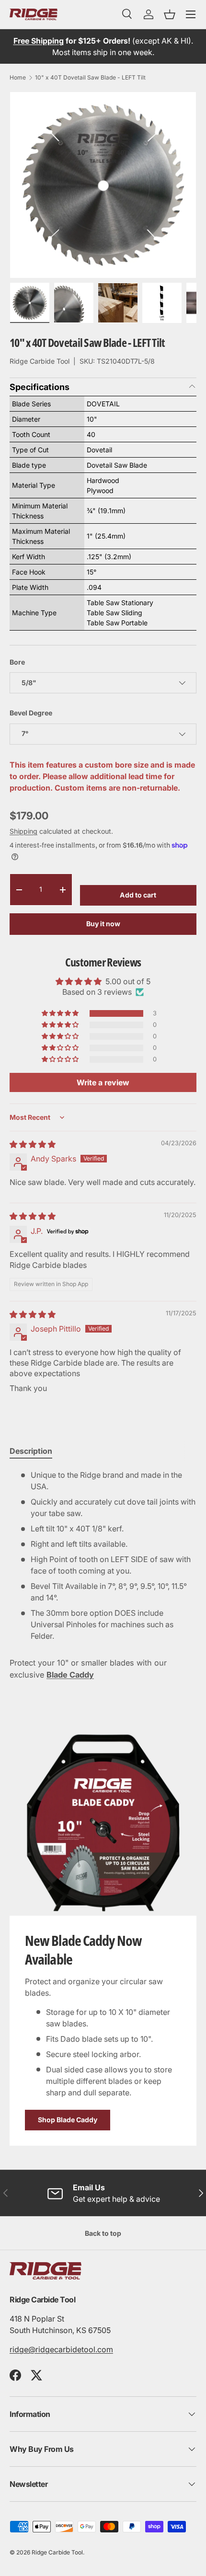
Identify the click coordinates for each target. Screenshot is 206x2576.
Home (18, 78)
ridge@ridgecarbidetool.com (61, 2349)
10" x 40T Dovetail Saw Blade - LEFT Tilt (90, 78)
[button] (170, 14)
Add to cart (138, 895)
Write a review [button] (103, 1082)
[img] (33, 1144)
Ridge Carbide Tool (40, 361)
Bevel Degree (31, 713)
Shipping (23, 831)
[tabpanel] (103, 1555)
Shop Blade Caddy (68, 2120)
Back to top (103, 2233)
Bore (17, 662)
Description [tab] (31, 1451)
